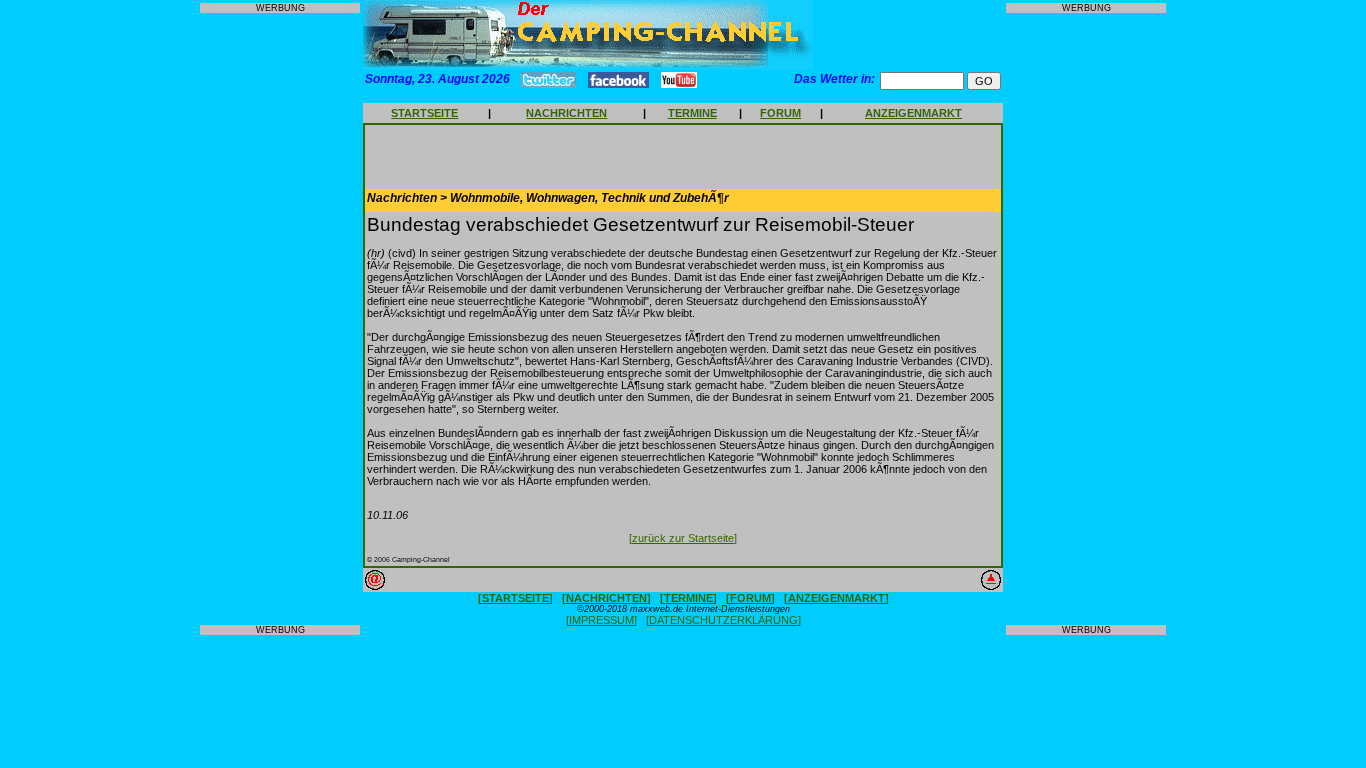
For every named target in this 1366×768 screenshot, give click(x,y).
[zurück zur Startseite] (683, 538)
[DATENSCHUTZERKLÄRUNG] (723, 620)
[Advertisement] (280, 319)
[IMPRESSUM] (601, 620)
